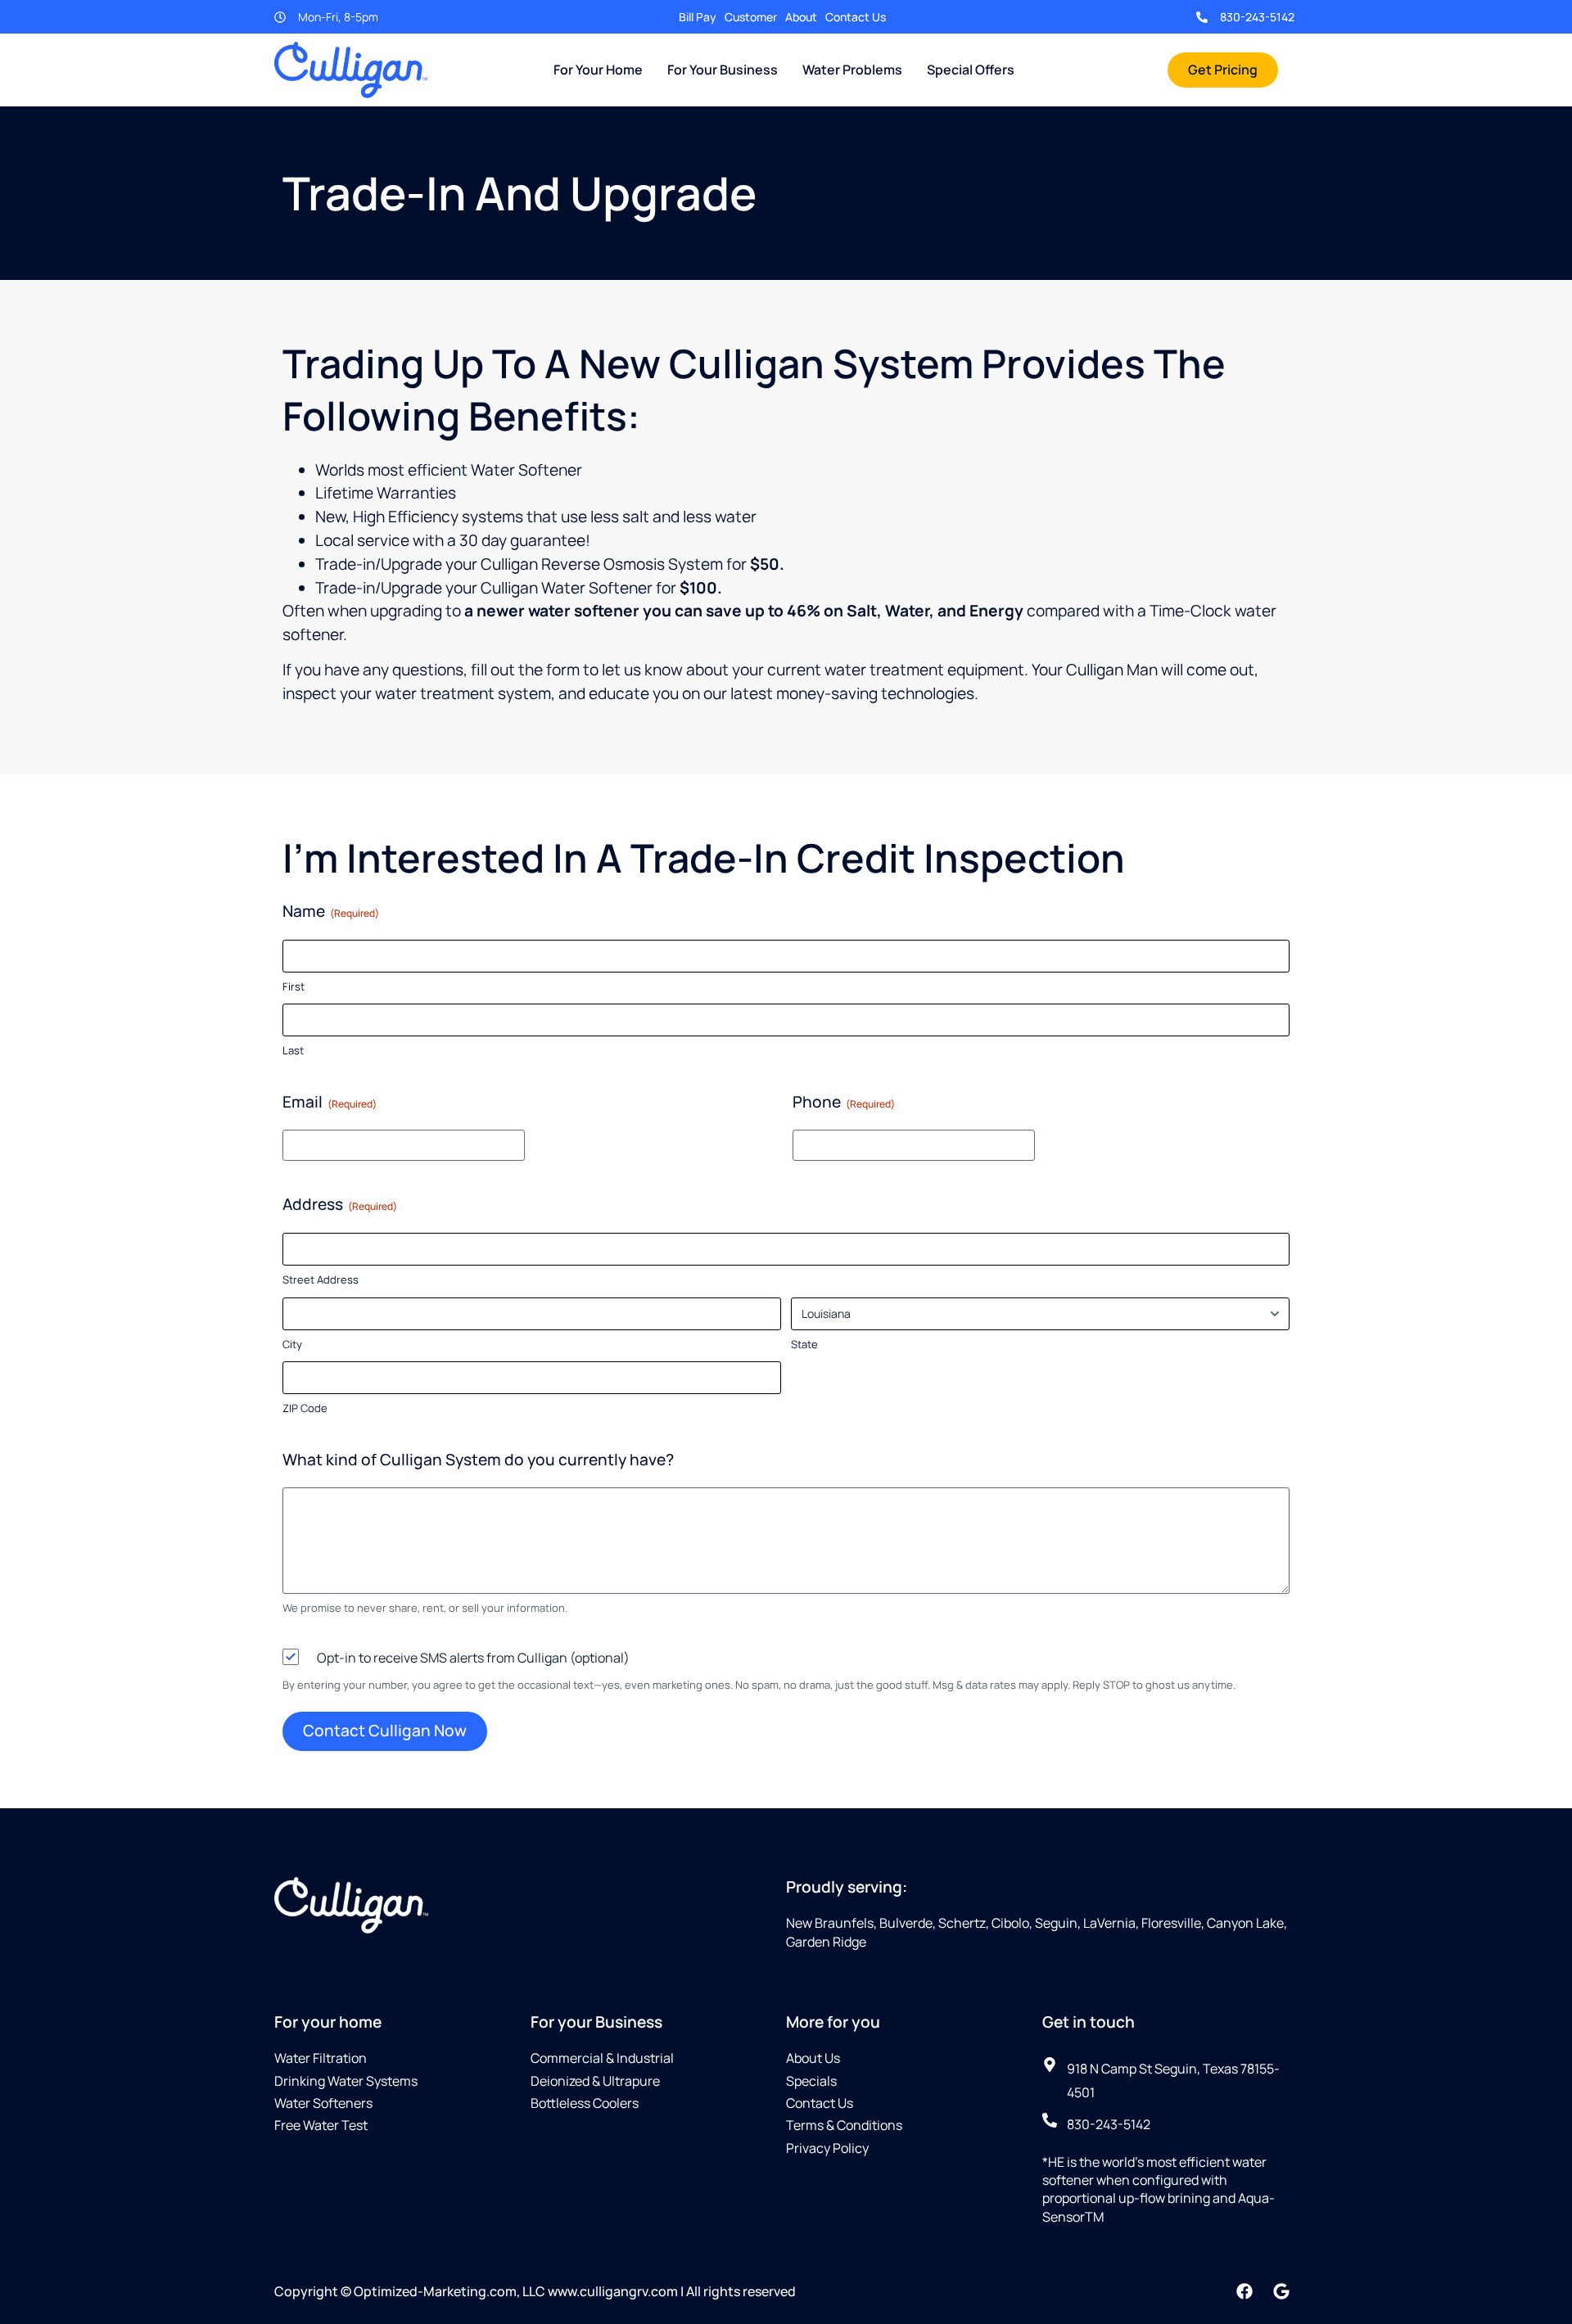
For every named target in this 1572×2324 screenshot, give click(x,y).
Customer (751, 17)
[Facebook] (1244, 2291)
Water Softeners (323, 2103)
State (804, 1344)
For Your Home (598, 70)
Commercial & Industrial (602, 2058)
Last (293, 1050)
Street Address (321, 1279)
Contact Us (856, 17)
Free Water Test (321, 2125)
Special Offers (971, 70)
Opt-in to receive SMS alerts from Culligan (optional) (473, 1658)
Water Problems (852, 70)
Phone (844, 1102)
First (294, 986)
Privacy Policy (827, 2148)
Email (330, 1102)
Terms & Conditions (844, 2125)
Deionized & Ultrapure (595, 2081)
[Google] (1281, 2291)
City (292, 1344)
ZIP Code (305, 1408)
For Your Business (723, 70)
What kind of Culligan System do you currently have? (478, 1460)
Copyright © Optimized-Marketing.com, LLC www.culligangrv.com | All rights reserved (535, 2291)
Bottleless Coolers (585, 2103)
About (801, 17)
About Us (813, 2058)
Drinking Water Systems (346, 2081)
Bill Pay (698, 17)
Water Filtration (321, 2058)
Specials (811, 2081)
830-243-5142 (1257, 17)
